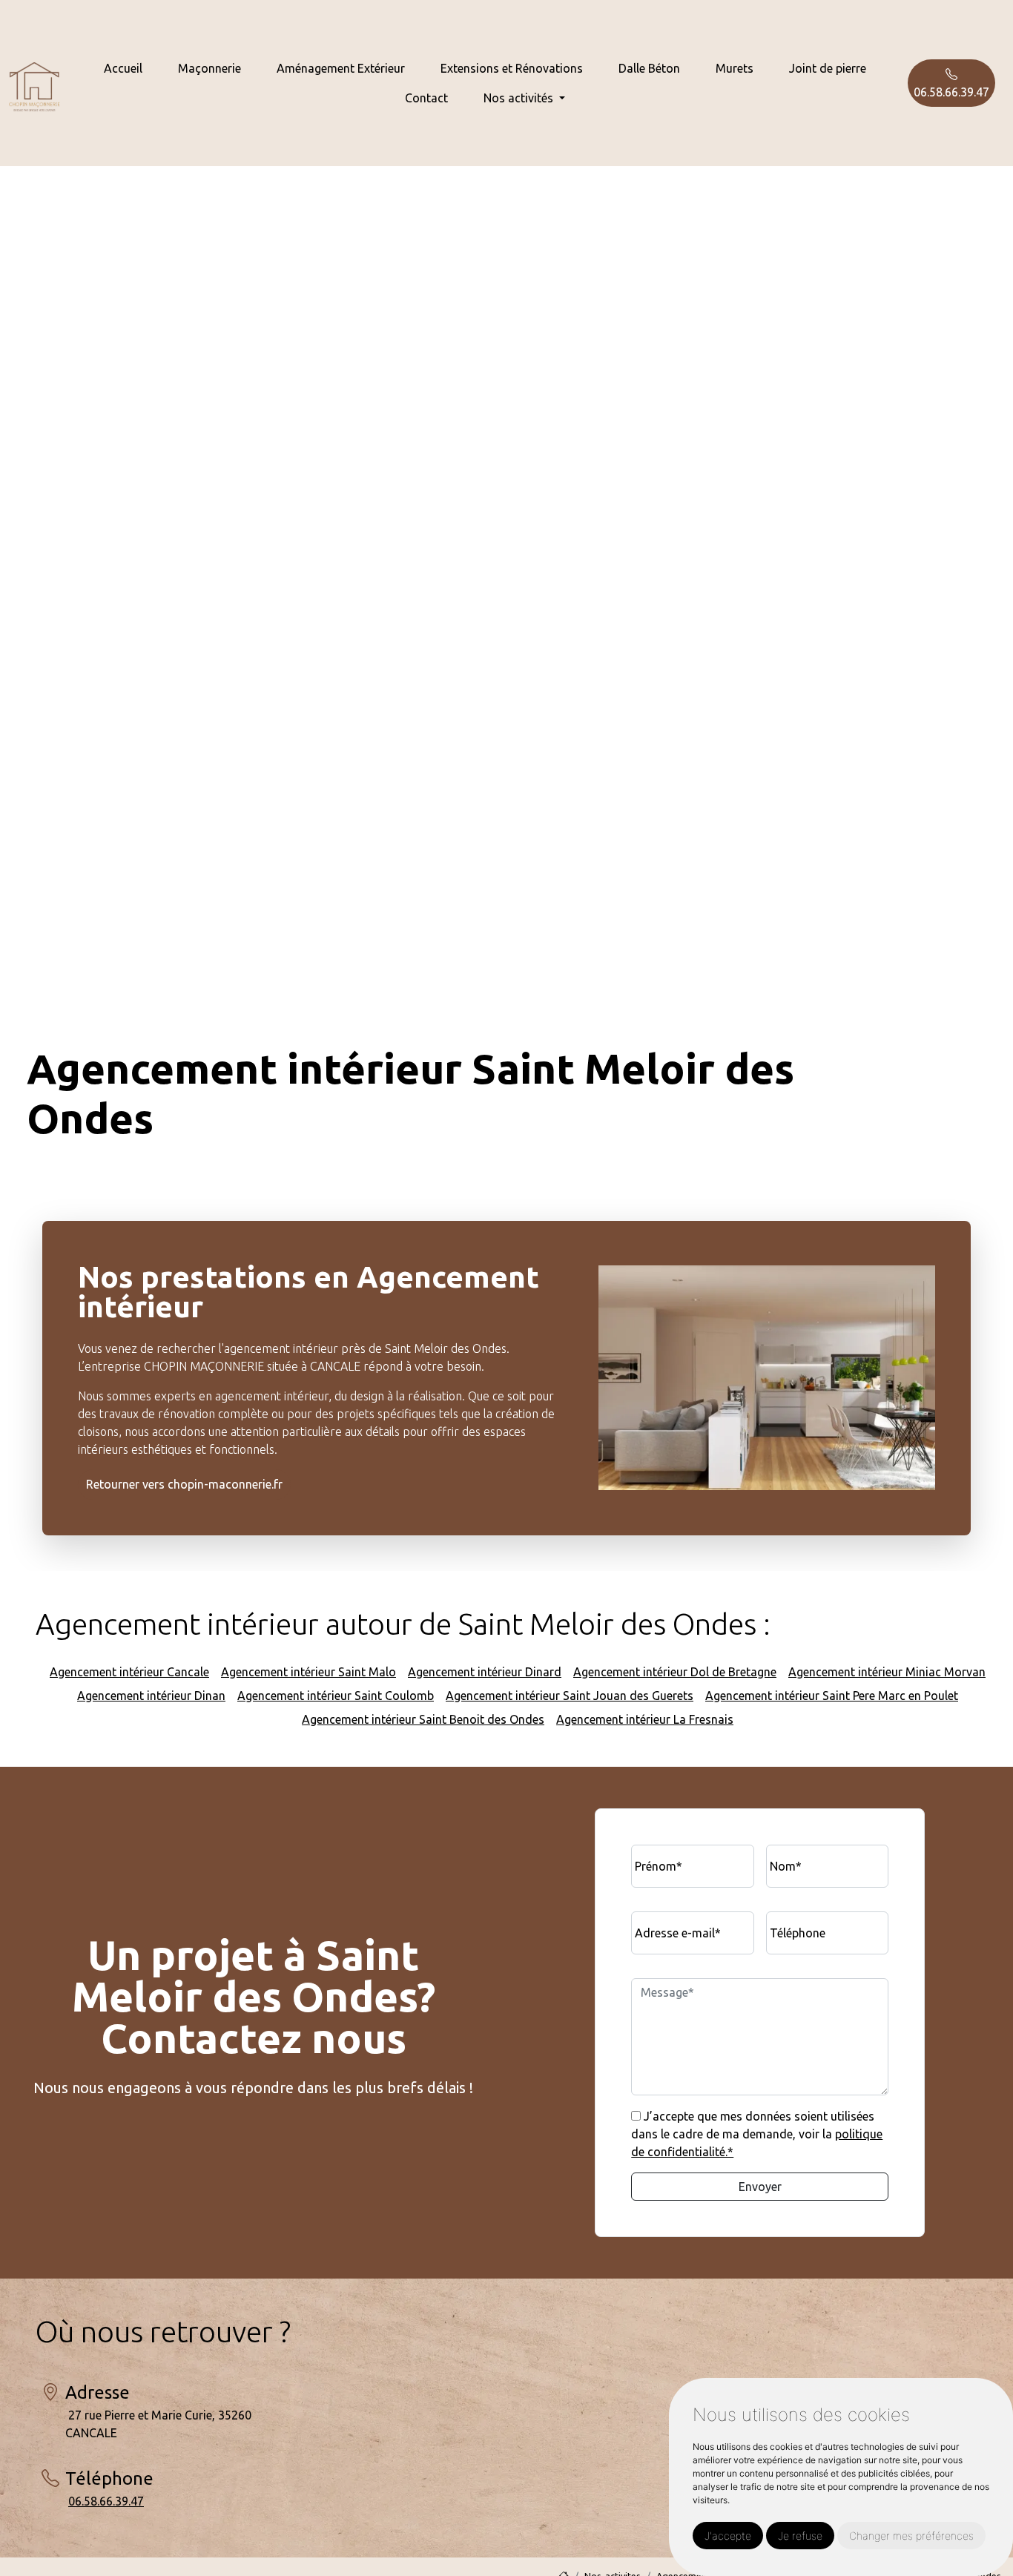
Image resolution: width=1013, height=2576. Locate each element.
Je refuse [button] (800, 2536)
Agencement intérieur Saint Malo (308, 1672)
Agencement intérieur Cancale (129, 1672)
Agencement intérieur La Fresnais (645, 1719)
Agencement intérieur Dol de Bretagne (675, 1672)
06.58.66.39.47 (951, 92)
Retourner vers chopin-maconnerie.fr (184, 1485)
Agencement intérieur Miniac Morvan (887, 1672)
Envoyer (760, 2187)
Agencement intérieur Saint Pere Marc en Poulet (832, 1696)
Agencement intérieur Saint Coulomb (336, 1696)
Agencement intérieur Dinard (485, 1672)
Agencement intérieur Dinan (151, 1696)
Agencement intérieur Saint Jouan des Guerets (570, 1696)
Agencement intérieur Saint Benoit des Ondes (423, 1719)
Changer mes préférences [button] (911, 2536)
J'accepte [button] (728, 2536)
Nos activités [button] (520, 98)
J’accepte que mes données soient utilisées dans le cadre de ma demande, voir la (757, 2134)
